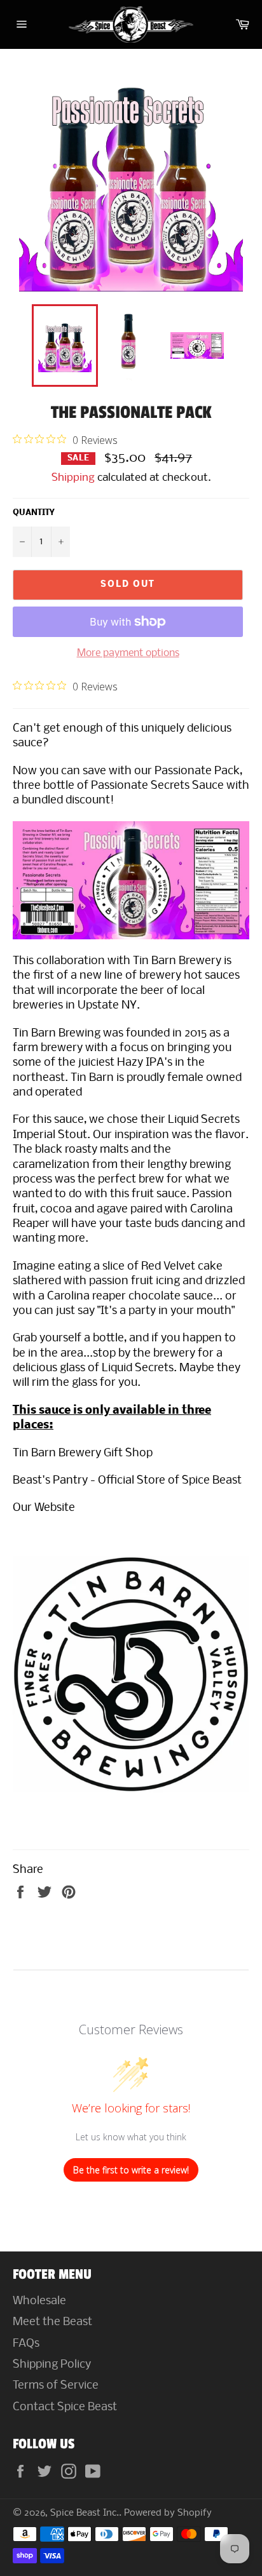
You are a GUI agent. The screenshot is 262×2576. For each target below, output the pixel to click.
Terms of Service (56, 2386)
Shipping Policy (52, 2365)
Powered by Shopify (168, 2513)
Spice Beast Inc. (85, 2513)
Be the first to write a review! (131, 2170)
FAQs (26, 2344)
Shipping (73, 478)
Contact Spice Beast (65, 2407)
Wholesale (39, 2301)
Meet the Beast (52, 2322)
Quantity (33, 513)
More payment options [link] (128, 653)
